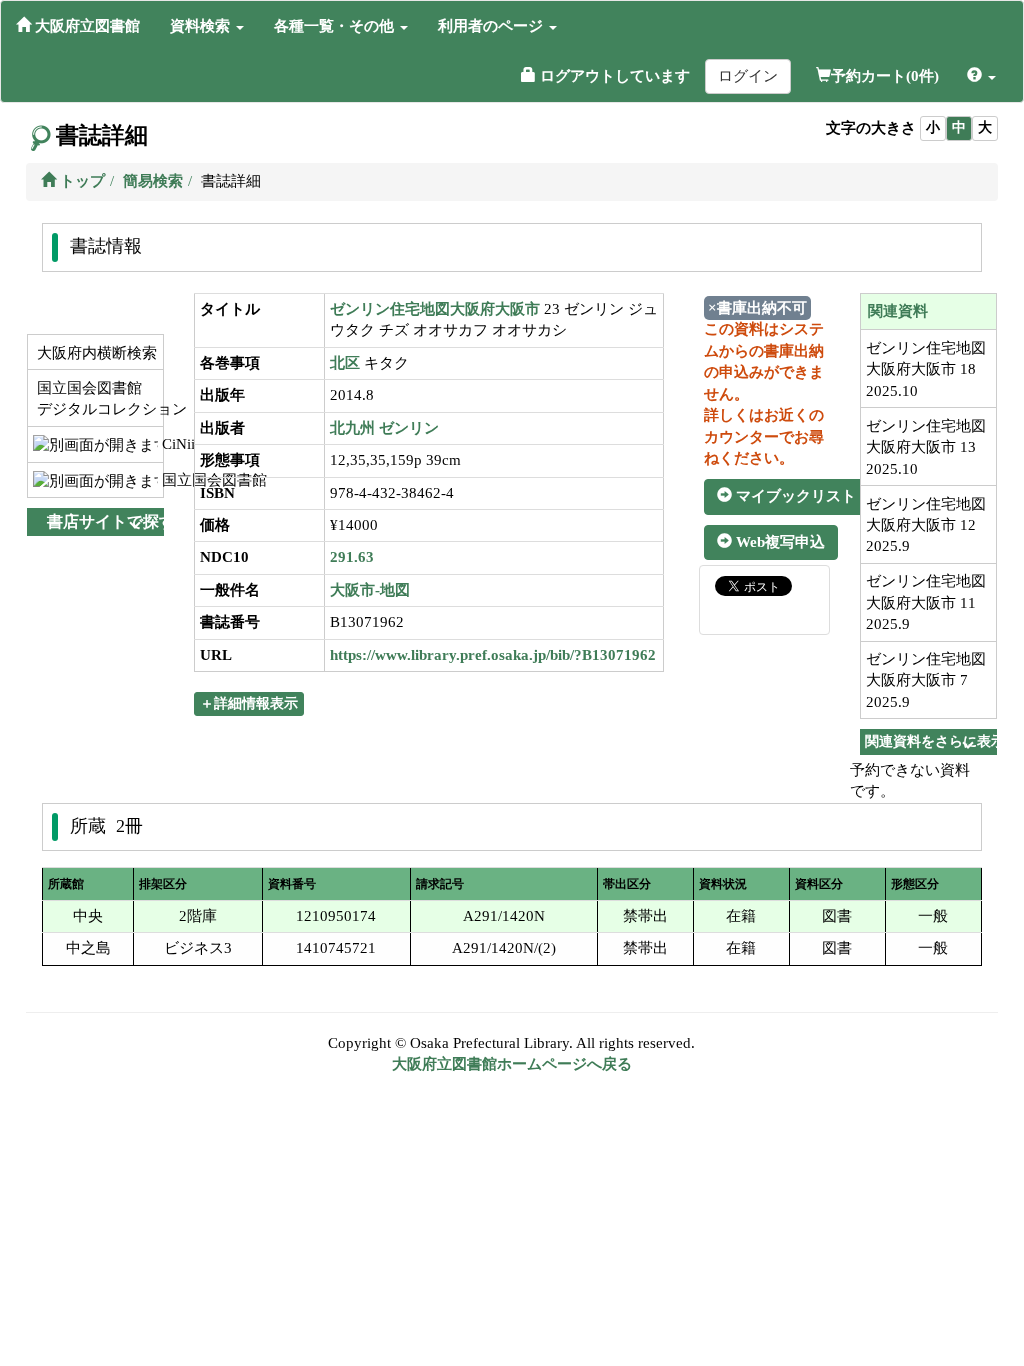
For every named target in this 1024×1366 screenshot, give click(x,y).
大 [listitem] (985, 127)
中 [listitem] (959, 127)
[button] (207, 26)
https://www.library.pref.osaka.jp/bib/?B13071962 (493, 655)
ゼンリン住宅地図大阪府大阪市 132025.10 (926, 447)
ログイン (748, 76)
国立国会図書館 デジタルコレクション (98, 398)
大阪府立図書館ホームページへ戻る (512, 1064)
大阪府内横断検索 (95, 353)
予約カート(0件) (885, 76)
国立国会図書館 (160, 480)
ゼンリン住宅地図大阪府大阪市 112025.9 (926, 602)
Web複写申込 (778, 542)
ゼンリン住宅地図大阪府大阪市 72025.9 (926, 680)
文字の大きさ (871, 128)
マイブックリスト (794, 496)
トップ (80, 181)
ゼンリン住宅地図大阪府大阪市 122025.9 (926, 525)
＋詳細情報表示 (249, 703)
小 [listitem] (933, 127)
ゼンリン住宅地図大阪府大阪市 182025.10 (926, 369)
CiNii (160, 444)
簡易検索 (153, 181)
